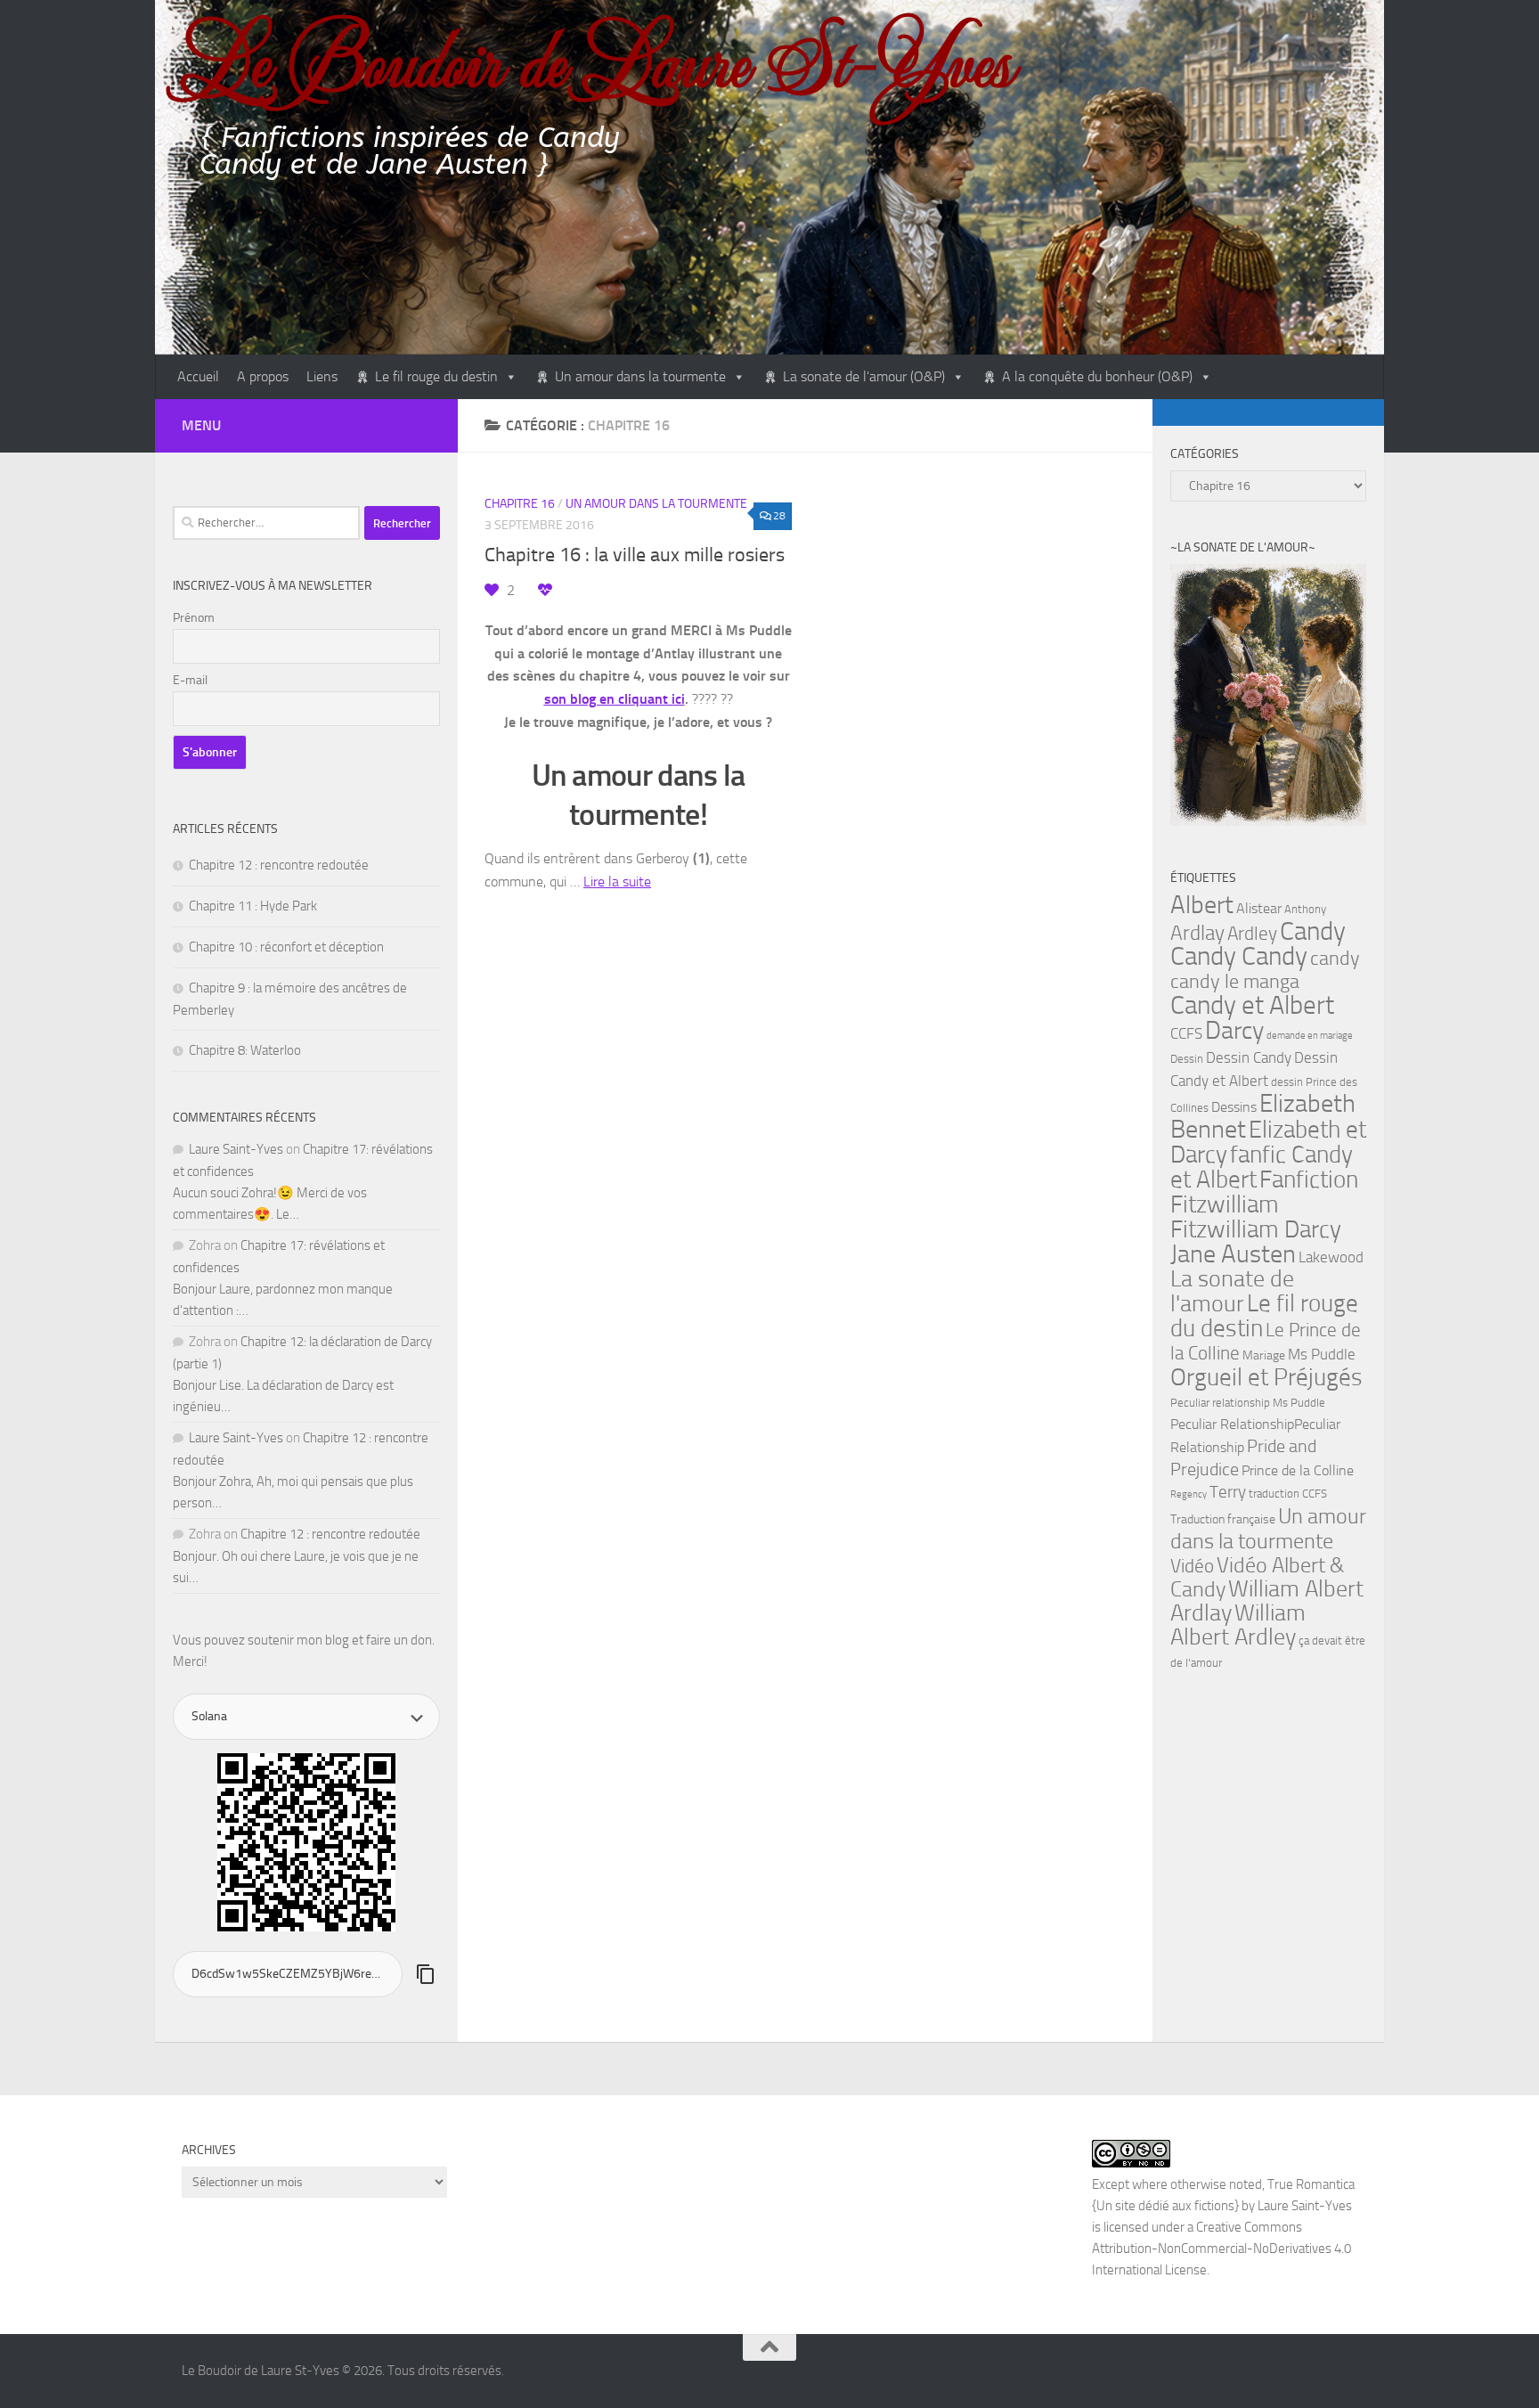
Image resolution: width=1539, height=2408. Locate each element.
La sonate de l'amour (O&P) (864, 376)
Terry (1228, 1492)
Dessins (1234, 1107)
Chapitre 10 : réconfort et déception (286, 947)
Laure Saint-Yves (236, 1149)
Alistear (1259, 909)
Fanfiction (1309, 1180)
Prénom (194, 618)
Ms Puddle (1322, 1354)
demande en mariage (1310, 1036)
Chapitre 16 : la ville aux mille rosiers (635, 555)
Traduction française (1223, 1519)
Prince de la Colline (1298, 1471)
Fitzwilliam (1225, 1204)
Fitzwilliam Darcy (1256, 1229)
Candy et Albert (1252, 1005)
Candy (1313, 931)
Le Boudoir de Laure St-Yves (598, 60)
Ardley (1252, 934)
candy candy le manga (1265, 970)
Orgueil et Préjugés (1266, 1377)
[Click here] (1268, 698)
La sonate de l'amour (1232, 1291)
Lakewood (1331, 1257)
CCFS (1186, 1034)
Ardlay (1197, 933)
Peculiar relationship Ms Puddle (1248, 1403)
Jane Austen (1233, 1254)
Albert (1202, 905)
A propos (263, 376)
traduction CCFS (1288, 1494)
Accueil (198, 376)
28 (779, 516)
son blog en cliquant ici (615, 699)
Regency (1189, 1494)
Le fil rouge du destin (436, 376)
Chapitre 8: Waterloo (245, 1050)
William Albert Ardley (1238, 1625)
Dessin (1187, 1059)
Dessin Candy (1249, 1058)
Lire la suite (617, 882)
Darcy (1234, 1030)
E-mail (190, 680)
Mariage (1264, 1355)
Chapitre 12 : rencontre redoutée (279, 865)
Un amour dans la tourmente (640, 376)
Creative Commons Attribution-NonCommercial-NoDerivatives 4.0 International (1221, 2249)
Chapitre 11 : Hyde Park (253, 906)
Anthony (1305, 909)
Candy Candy (1239, 956)
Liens (322, 376)
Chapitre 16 (520, 504)
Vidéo (1192, 1566)
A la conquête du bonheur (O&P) (1097, 376)
